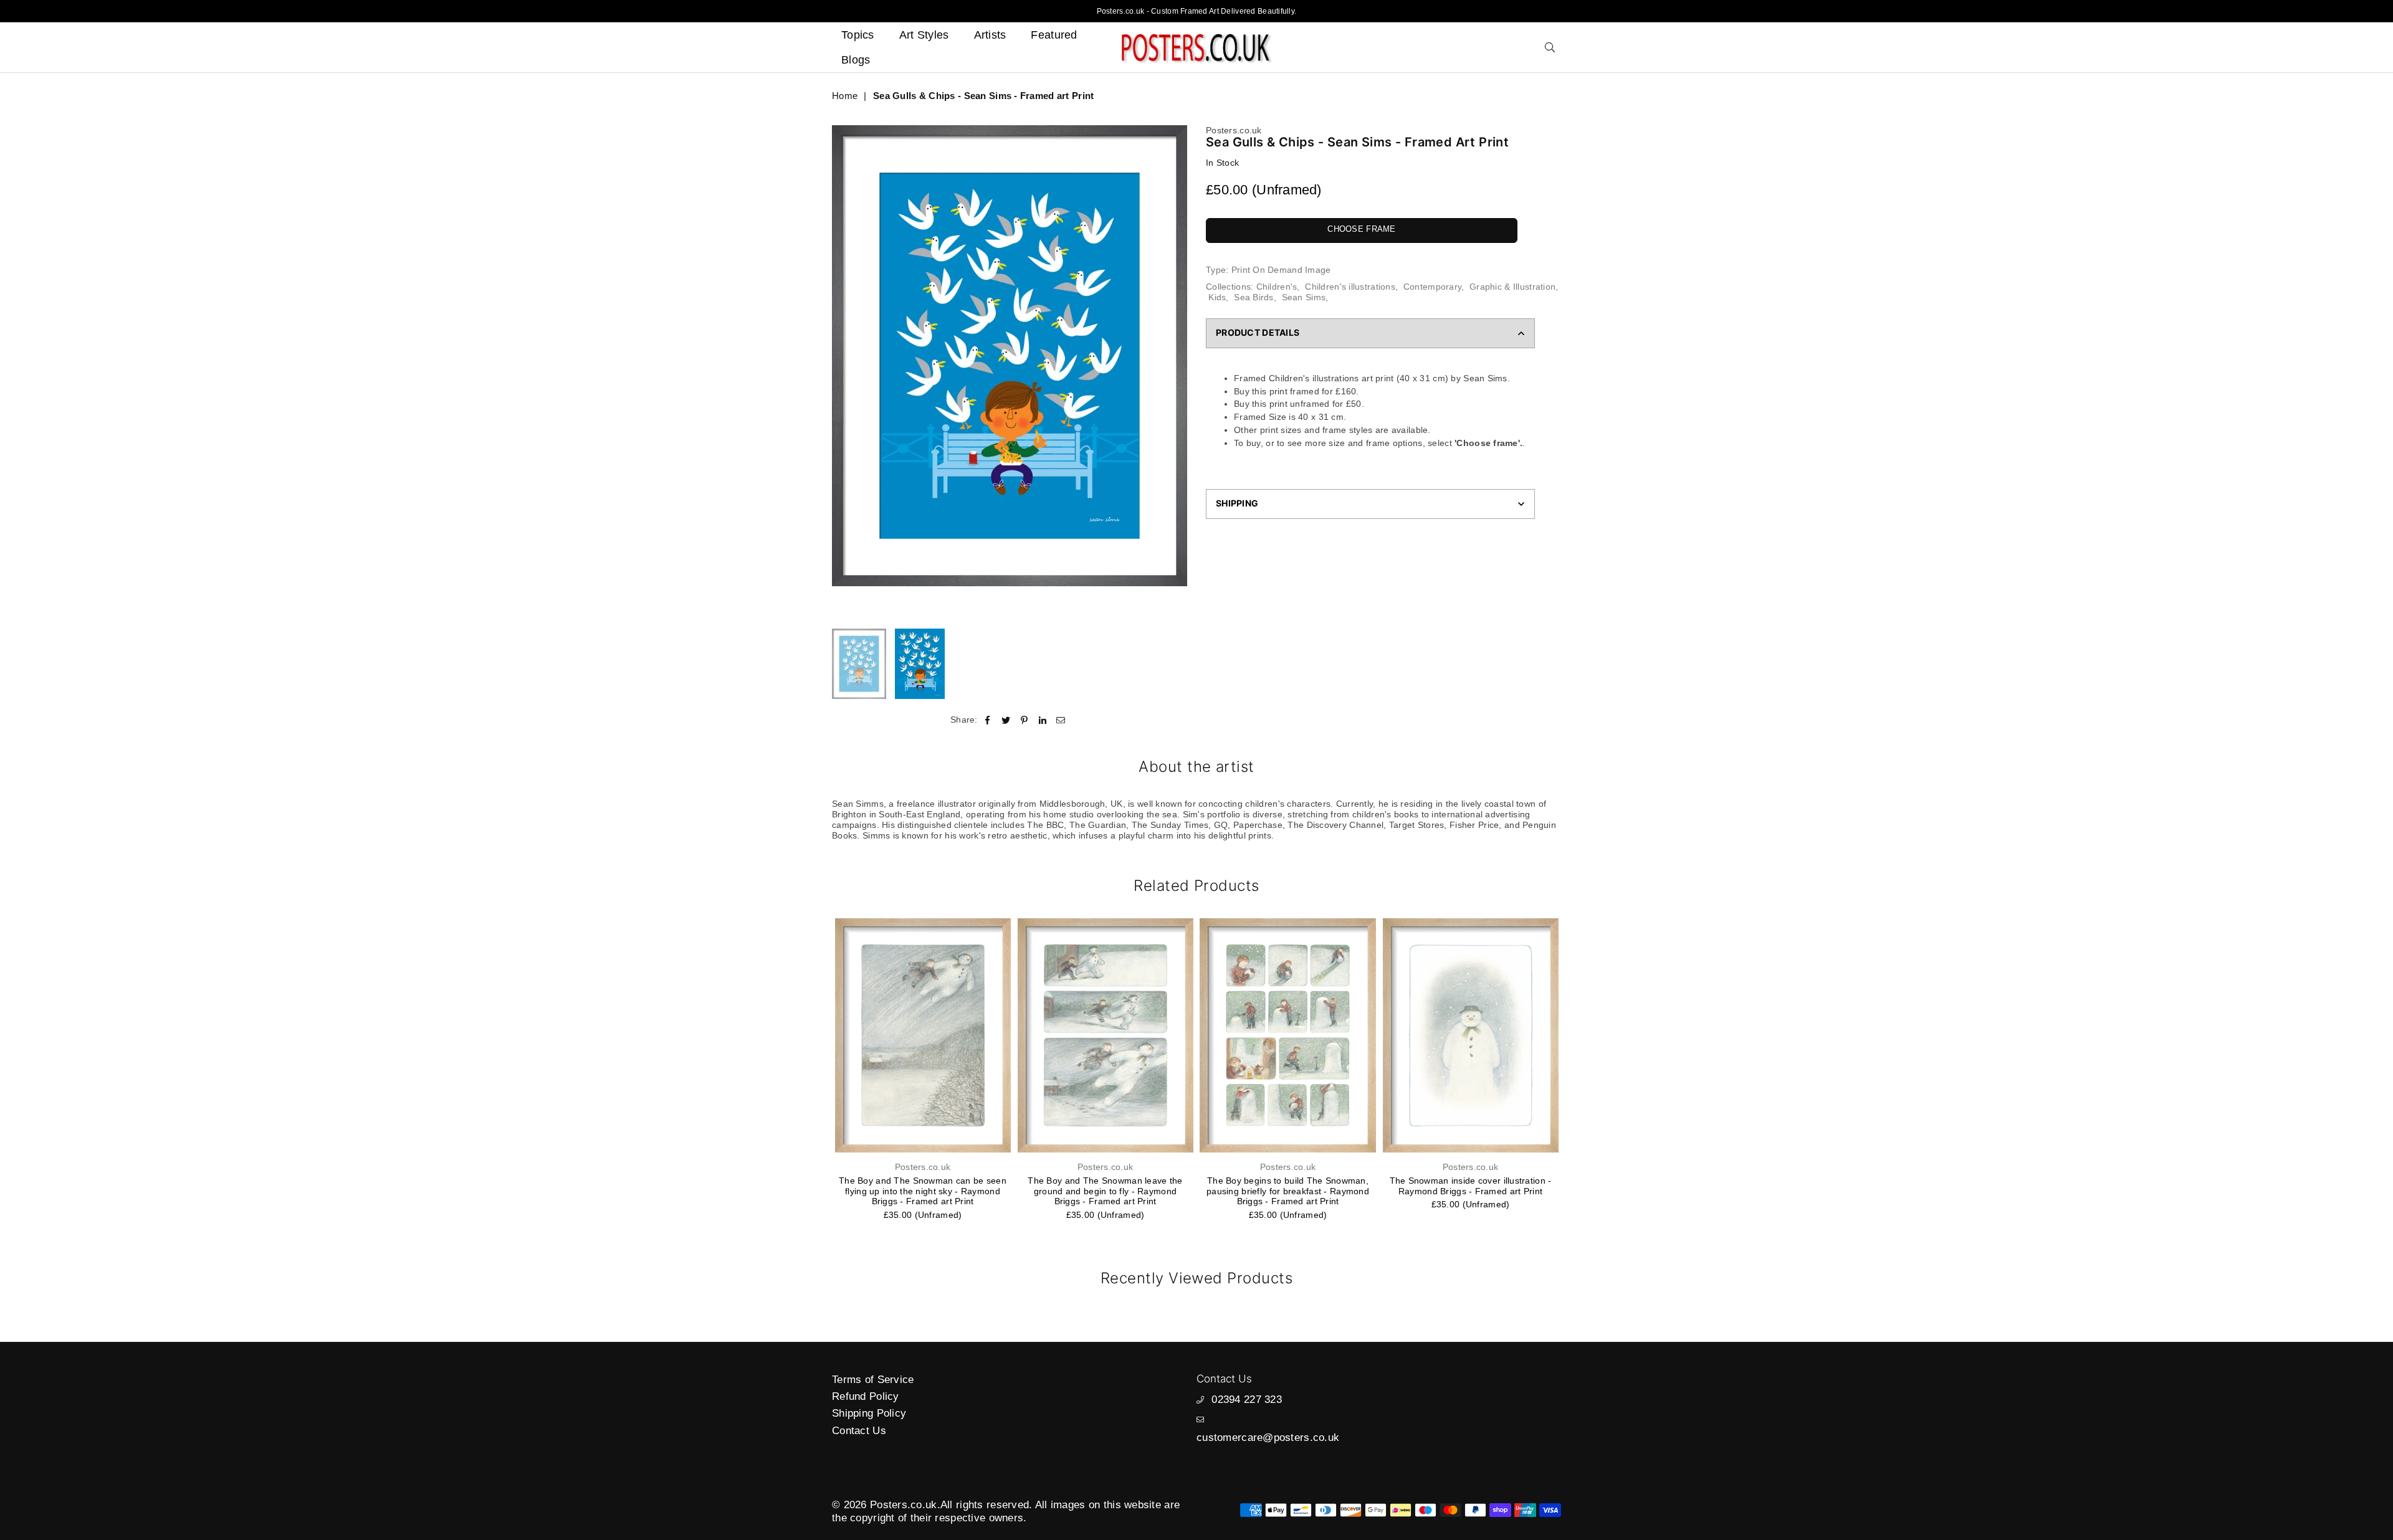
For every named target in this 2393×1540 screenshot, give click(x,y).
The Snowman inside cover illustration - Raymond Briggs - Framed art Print (1471, 1186)
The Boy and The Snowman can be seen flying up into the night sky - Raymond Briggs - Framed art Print (923, 1191)
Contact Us (859, 1431)
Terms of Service (873, 1380)
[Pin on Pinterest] (1024, 720)
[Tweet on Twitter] (1006, 720)
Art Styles (924, 35)
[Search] (1550, 47)
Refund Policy (866, 1396)
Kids (1217, 297)
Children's (1277, 287)
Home (845, 96)
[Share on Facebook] (988, 720)
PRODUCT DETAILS (1258, 332)
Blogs (856, 60)
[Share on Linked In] (1043, 720)
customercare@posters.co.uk (1268, 1438)
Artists (990, 35)
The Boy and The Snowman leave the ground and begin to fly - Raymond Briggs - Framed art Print (1105, 1191)
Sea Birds (1254, 297)
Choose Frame (1361, 229)
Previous (843, 374)
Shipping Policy (869, 1413)
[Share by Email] (1061, 720)
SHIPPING (1237, 503)
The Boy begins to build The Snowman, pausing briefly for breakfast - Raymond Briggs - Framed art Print (1288, 1191)
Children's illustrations (1350, 287)
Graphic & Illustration (1512, 287)
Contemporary (1432, 287)
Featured (1054, 35)
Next (1176, 374)
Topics (858, 35)
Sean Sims (1304, 297)
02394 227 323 (1247, 1400)
